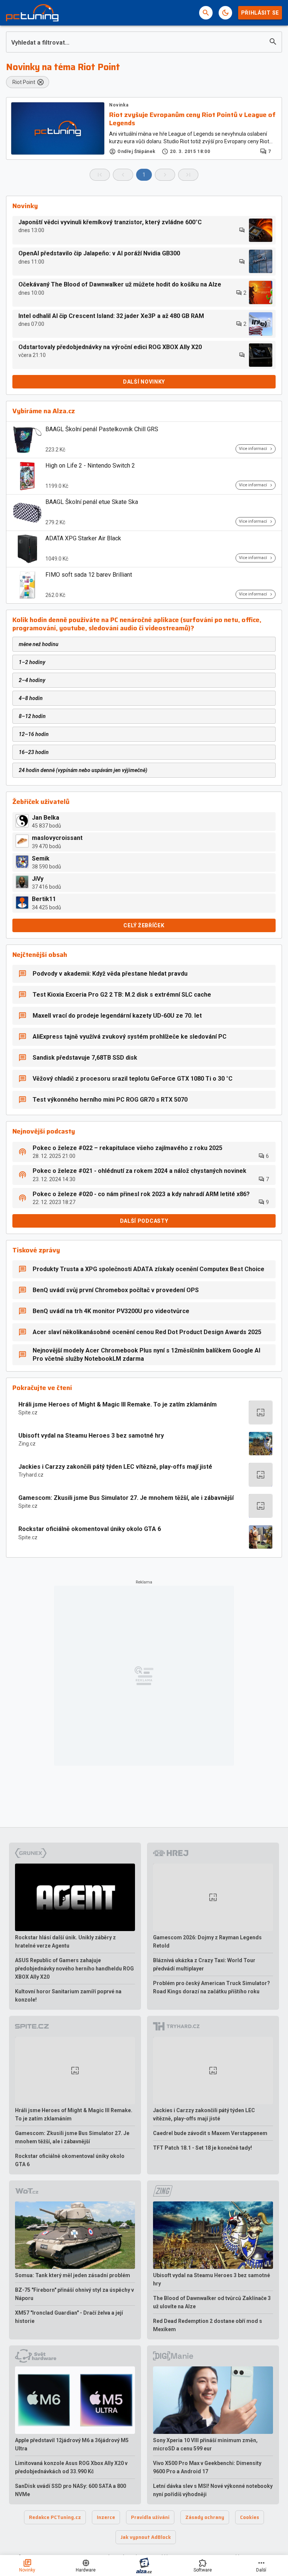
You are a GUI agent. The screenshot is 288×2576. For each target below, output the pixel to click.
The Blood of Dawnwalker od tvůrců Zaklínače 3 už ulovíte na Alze (212, 2302)
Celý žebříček (144, 925)
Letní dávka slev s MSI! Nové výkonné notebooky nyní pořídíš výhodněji (213, 2490)
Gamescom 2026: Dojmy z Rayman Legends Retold (207, 1942)
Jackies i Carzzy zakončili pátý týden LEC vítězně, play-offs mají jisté (115, 1467)
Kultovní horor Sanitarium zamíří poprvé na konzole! (68, 1996)
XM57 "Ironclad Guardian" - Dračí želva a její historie (69, 2317)
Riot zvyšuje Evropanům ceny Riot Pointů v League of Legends (192, 119)
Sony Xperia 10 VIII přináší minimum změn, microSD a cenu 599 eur (205, 2444)
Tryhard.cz (31, 1475)
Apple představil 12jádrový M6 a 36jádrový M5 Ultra (72, 2444)
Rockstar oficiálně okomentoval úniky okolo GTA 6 (90, 1529)
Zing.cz (27, 1444)
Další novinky (144, 382)
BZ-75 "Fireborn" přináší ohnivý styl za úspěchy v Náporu (74, 2294)
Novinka (119, 105)
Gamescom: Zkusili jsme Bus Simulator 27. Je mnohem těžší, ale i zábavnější (126, 1498)
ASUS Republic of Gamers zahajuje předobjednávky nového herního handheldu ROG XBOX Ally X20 (74, 1969)
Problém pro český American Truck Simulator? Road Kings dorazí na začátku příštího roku (211, 1987)
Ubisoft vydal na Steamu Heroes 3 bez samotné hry (91, 1436)
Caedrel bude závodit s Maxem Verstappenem (210, 2133)
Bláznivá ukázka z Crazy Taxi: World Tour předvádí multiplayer (204, 1964)
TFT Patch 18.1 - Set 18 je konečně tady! (202, 2148)
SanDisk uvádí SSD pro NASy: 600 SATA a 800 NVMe (70, 2490)
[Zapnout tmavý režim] (225, 13)
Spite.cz (28, 1412)
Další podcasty (144, 1221)
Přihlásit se (260, 13)
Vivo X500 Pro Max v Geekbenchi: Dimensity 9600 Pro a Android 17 (207, 2467)
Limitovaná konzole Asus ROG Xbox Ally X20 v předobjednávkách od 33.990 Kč (71, 2467)
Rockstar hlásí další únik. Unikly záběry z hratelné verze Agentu (65, 1942)
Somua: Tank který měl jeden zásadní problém (73, 2275)
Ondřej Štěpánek (136, 151)
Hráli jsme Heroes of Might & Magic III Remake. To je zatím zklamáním (118, 1404)
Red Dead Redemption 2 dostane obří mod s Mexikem (208, 2325)
